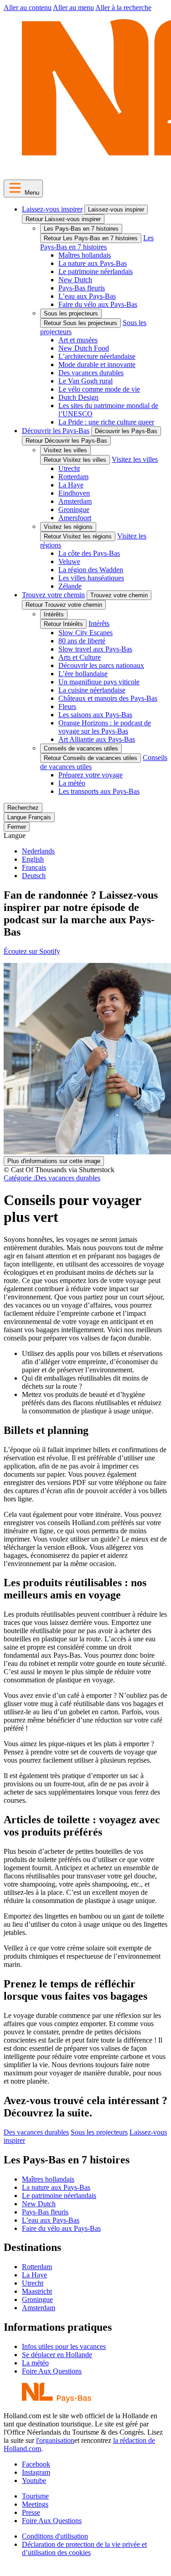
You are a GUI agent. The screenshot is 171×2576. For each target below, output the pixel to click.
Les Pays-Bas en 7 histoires (81, 229)
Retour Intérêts (63, 624)
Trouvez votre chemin (53, 595)
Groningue (74, 510)
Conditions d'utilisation (55, 2536)
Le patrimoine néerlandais (96, 272)
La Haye (71, 485)
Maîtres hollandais (85, 255)
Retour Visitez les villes (75, 460)
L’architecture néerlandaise (97, 356)
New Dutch (75, 280)
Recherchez (23, 808)
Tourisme (35, 2496)
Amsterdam (75, 501)
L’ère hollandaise (83, 674)
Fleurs (67, 706)
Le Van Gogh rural (85, 381)
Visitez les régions (68, 527)
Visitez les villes (65, 450)
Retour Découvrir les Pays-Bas (66, 441)
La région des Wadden (91, 570)
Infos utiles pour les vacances (64, 2346)
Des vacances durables (91, 373)
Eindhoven (74, 493)
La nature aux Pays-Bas (93, 263)
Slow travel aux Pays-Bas (95, 649)
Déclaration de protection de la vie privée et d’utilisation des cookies (84, 2548)
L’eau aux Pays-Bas (87, 296)
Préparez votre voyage (91, 775)
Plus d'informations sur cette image (54, 1161)
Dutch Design (78, 397)
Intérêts (54, 614)
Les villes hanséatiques (91, 578)
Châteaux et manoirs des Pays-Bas (108, 698)
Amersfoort (75, 518)
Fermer (17, 827)
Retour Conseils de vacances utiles (91, 758)
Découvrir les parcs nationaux (101, 665)
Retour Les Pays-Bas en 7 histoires (91, 238)
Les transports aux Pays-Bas (99, 791)
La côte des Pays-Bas (89, 553)
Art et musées (78, 340)
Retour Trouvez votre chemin (64, 605)
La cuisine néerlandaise (92, 690)
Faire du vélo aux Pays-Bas (98, 304)
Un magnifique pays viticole (99, 682)
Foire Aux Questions (52, 2371)
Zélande (70, 586)
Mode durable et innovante (97, 365)
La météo (72, 783)
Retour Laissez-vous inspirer (63, 219)
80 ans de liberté (82, 641)
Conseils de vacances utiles (81, 748)
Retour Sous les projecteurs (80, 323)
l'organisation (55, 2440)
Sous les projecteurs (71, 313)
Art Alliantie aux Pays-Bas (97, 739)
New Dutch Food (84, 348)
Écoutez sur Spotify (32, 951)
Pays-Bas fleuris (82, 288)
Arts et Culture (80, 657)
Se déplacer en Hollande (57, 2355)
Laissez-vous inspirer (52, 209)
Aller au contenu (28, 8)
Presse (31, 2512)
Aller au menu (73, 8)
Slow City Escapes (85, 633)
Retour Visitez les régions (78, 536)
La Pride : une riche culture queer (106, 422)
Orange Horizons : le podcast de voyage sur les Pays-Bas (105, 727)
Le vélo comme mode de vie (99, 389)
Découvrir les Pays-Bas (56, 431)
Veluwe (69, 561)
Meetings (35, 2504)
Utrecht (69, 468)
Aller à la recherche (123, 8)
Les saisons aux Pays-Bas (95, 715)
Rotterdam (73, 477)
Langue (15, 835)
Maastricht (37, 2291)
